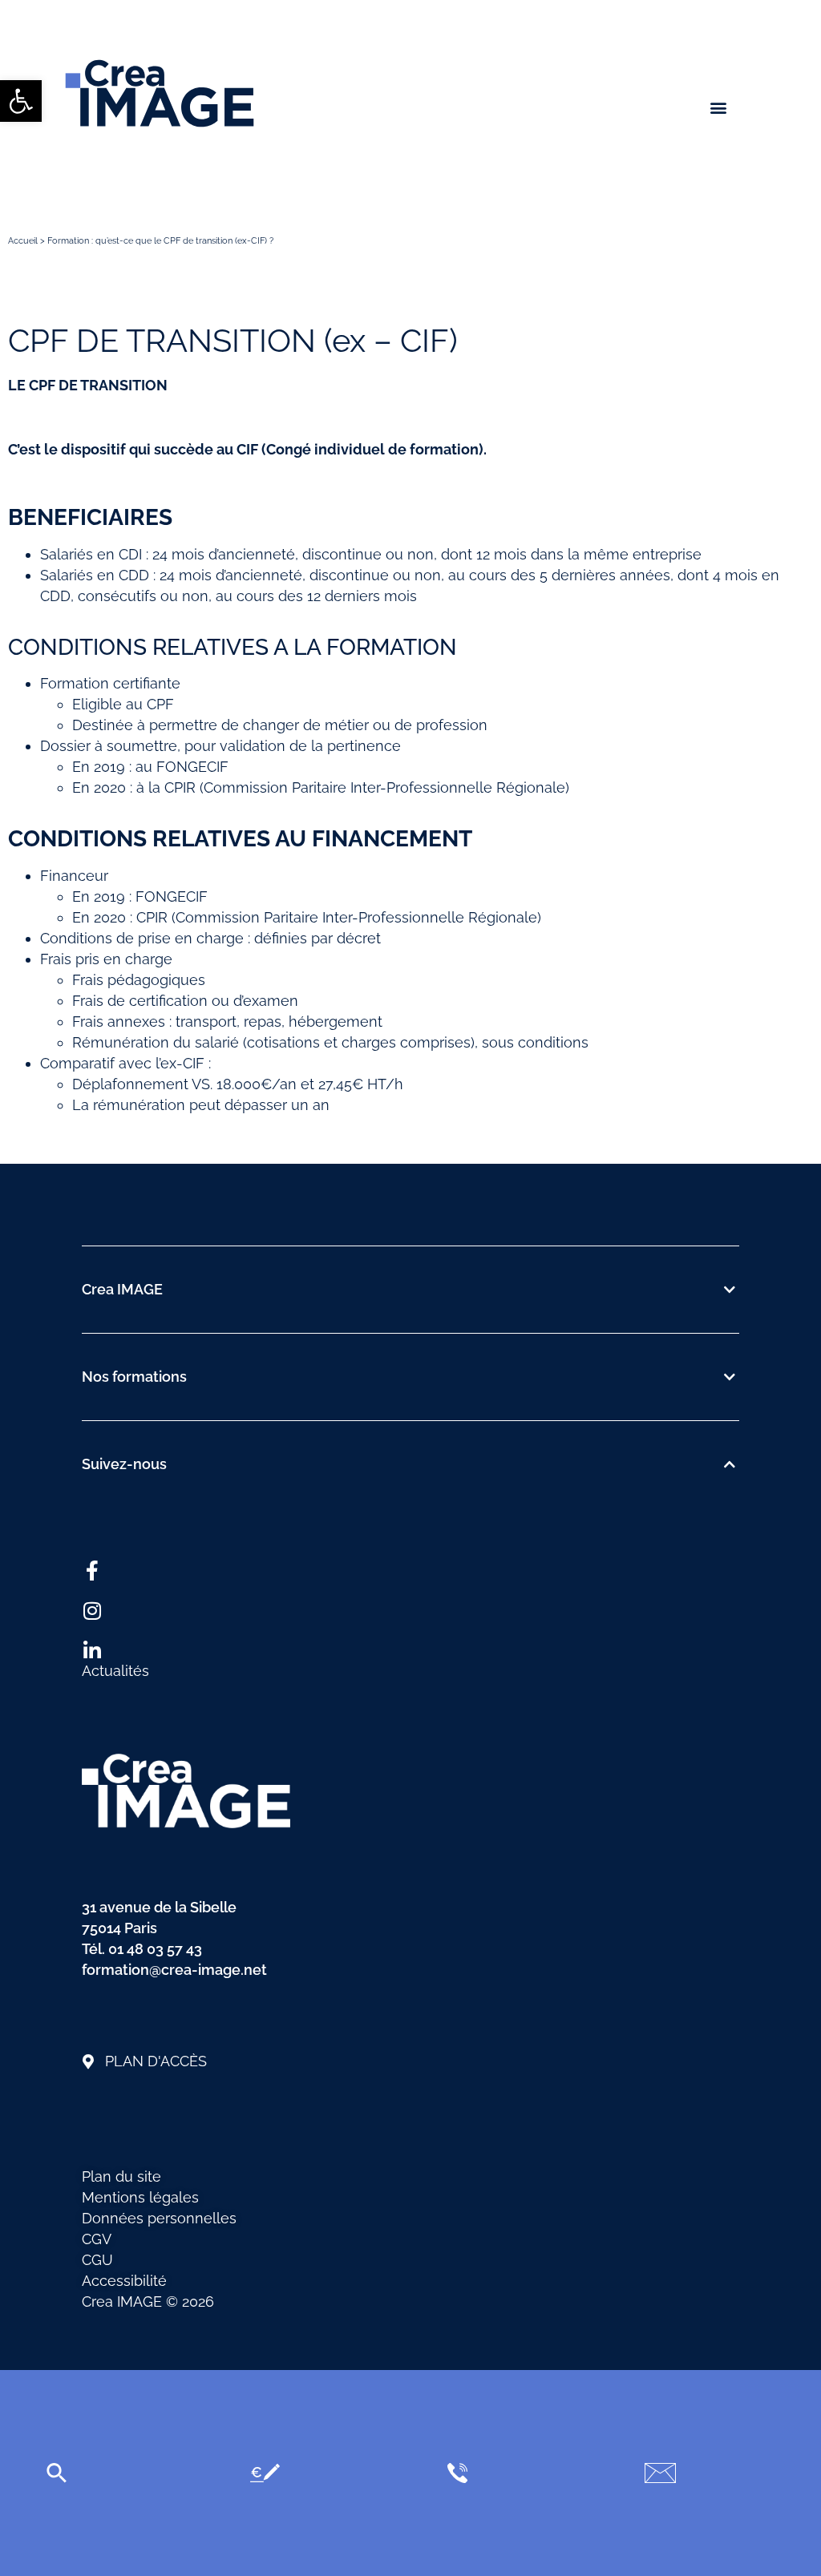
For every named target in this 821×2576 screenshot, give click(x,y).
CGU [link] (97, 2260)
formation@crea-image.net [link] (174, 1970)
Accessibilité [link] (124, 2281)
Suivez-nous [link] (124, 1464)
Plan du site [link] (121, 2176)
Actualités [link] (115, 1671)
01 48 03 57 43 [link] (155, 1949)
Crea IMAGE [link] (122, 1289)
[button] (719, 107)
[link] (21, 101)
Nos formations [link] (134, 1377)
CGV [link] (97, 2239)
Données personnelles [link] (159, 2218)
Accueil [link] (23, 241)
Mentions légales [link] (140, 2197)
